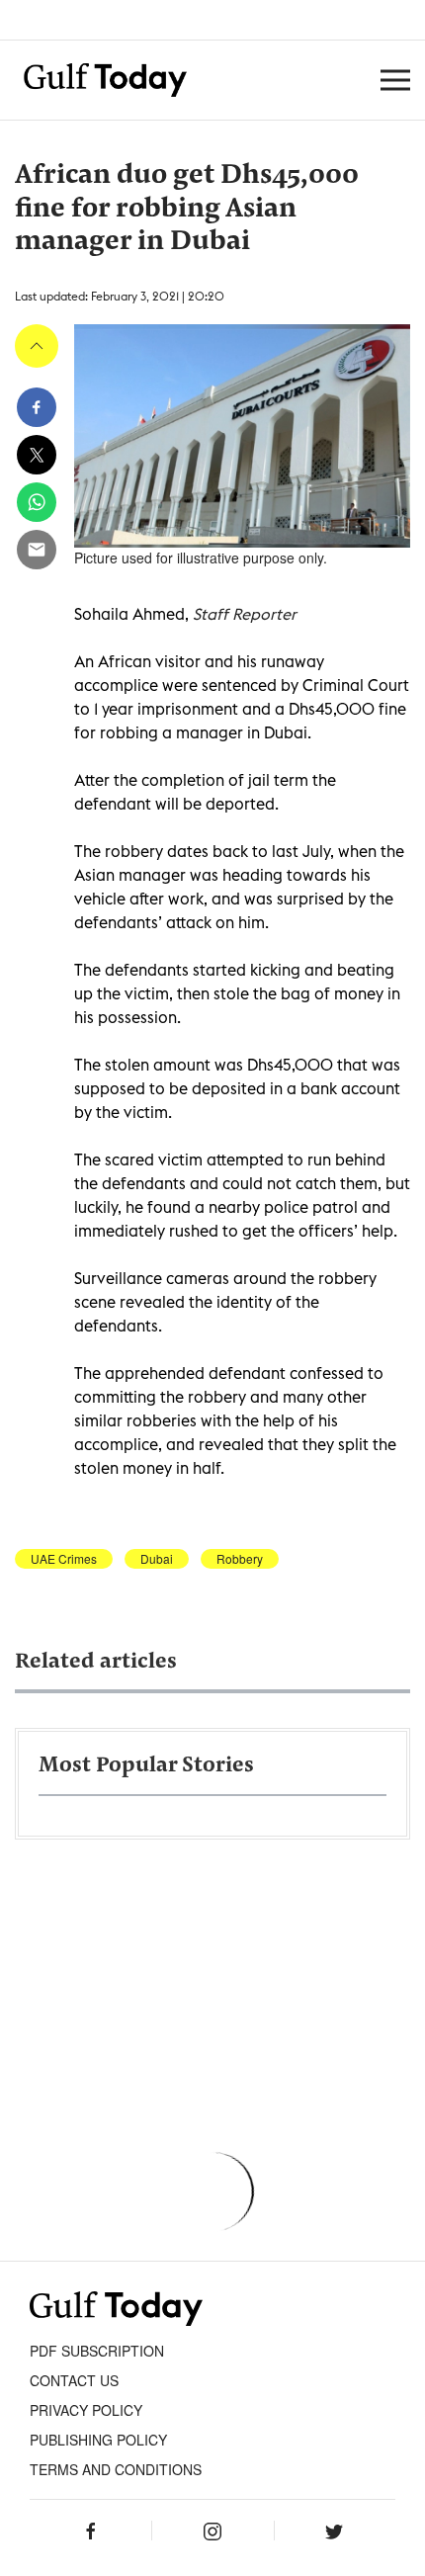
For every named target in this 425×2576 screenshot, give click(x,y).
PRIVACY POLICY (86, 2410)
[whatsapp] (37, 502)
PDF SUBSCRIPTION (97, 2351)
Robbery (240, 1559)
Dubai (157, 1559)
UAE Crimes (64, 1559)
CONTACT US (74, 2380)
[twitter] (37, 455)
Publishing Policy (98, 2440)
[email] (37, 550)
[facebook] (37, 407)
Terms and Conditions (116, 2469)
